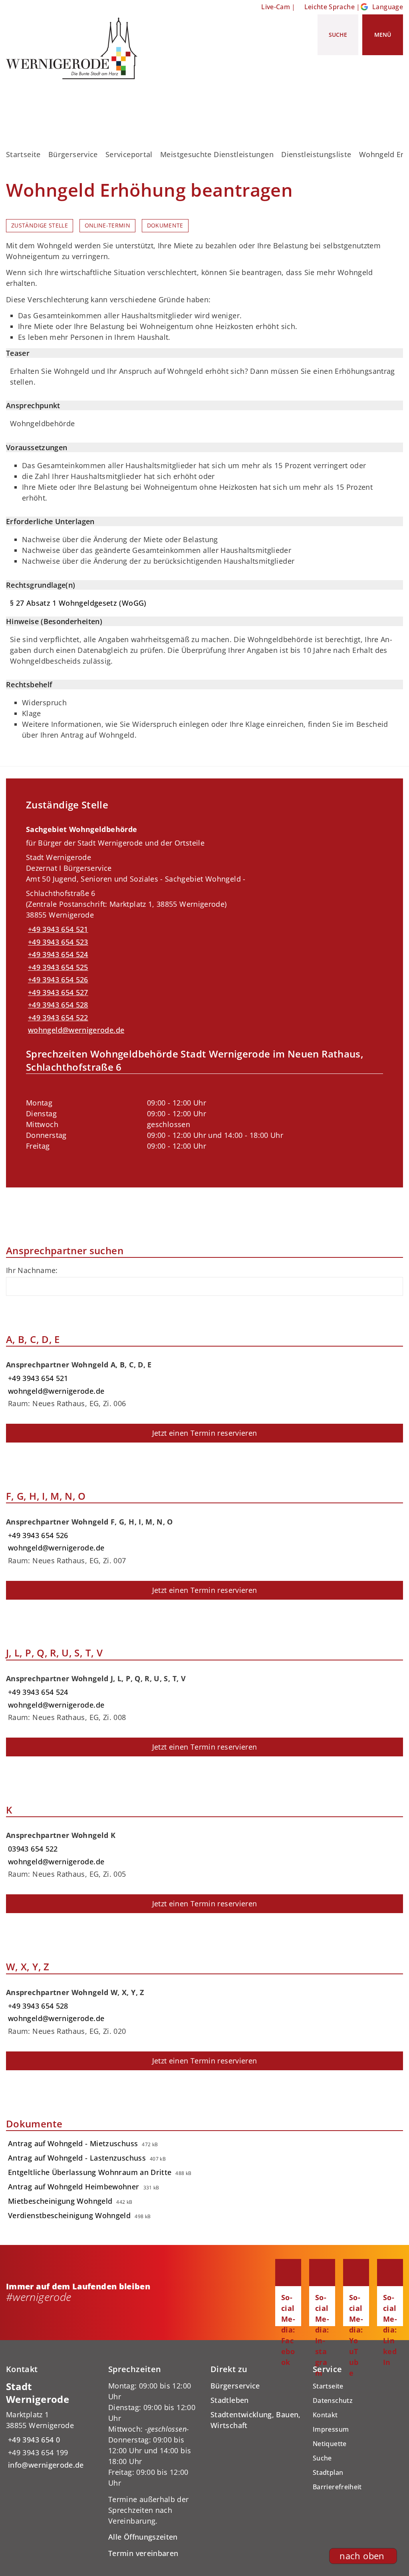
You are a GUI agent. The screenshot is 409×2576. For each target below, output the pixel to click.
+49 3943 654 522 (57, 1018)
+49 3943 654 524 (57, 954)
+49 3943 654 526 (57, 980)
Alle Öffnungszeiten (143, 2537)
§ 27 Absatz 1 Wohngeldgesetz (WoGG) (78, 603)
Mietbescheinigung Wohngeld (60, 2201)
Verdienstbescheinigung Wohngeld (69, 2215)
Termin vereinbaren (143, 2553)
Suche (322, 2458)
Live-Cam (276, 7)
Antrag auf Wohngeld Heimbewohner (74, 2187)
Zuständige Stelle (40, 225)
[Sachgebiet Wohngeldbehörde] (204, 993)
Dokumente (165, 225)
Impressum (331, 2429)
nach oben (362, 2556)
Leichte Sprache (330, 7)
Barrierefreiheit (337, 2487)
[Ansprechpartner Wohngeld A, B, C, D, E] (204, 1381)
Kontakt (325, 2415)
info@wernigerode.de (45, 2465)
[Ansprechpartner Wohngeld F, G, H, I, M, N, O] (204, 1538)
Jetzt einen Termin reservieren (205, 1433)
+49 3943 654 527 (57, 992)
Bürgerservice (73, 154)
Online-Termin (108, 225)
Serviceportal (129, 154)
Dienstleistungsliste (316, 154)
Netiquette (330, 2444)
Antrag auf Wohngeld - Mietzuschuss (73, 2143)
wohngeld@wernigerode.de (75, 1030)
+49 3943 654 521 (57, 929)
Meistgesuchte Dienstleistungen (217, 154)
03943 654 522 (32, 1849)
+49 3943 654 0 (33, 2440)
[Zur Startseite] (75, 48)
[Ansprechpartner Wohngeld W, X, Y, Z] (204, 2009)
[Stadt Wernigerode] (51, 2425)
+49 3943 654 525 (57, 967)
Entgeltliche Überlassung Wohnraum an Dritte (90, 2172)
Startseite (23, 154)
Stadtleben (230, 2400)
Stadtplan (328, 2472)
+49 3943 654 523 (57, 942)
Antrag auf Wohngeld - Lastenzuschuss (77, 2158)
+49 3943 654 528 (57, 1005)
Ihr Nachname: (32, 1270)
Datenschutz (333, 2400)
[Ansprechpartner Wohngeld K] (204, 1852)
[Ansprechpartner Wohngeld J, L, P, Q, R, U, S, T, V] (204, 1695)
